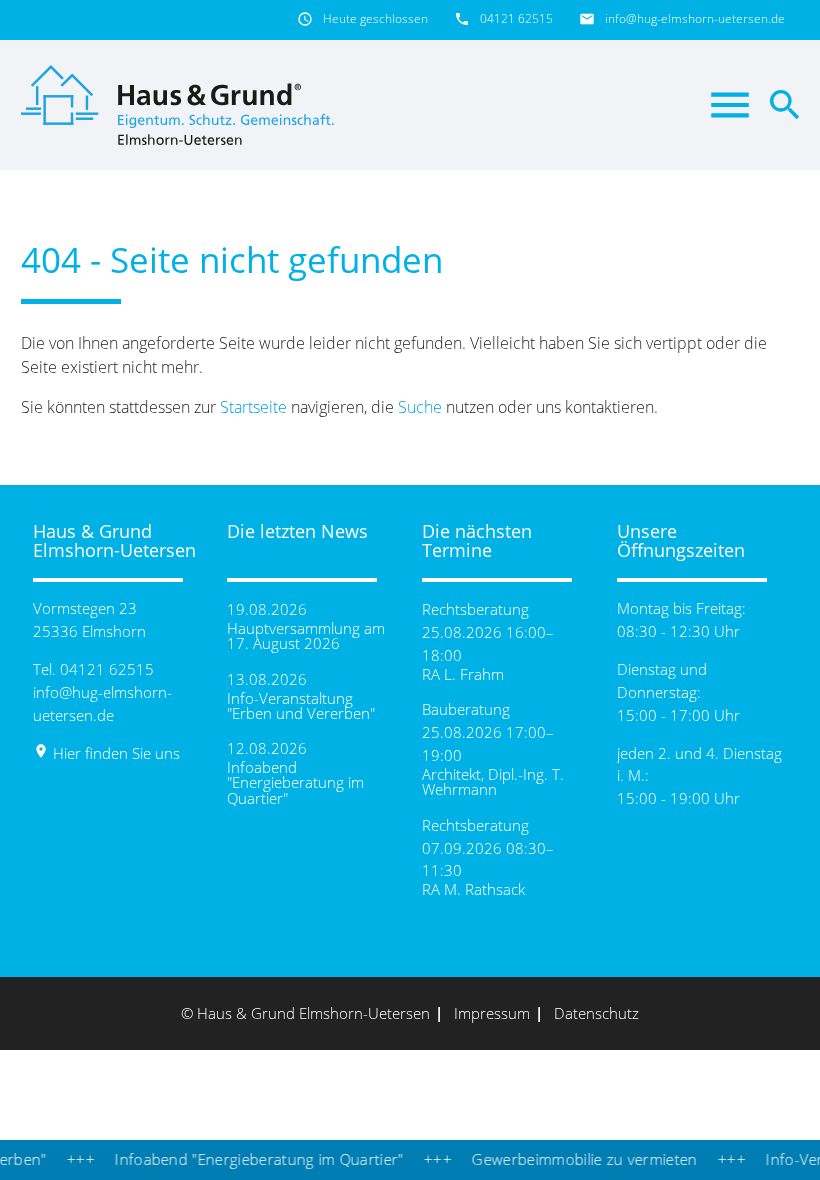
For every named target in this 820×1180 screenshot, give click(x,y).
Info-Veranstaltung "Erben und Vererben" (301, 706)
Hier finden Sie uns (106, 753)
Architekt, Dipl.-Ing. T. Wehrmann (493, 782)
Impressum (492, 1013)
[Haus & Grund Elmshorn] (181, 105)
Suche (420, 407)
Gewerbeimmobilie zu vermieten (571, 1159)
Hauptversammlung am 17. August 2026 (306, 636)
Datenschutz (596, 1013)
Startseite (253, 407)
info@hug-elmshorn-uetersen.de (695, 18)
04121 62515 (516, 18)
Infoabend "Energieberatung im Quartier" (295, 783)
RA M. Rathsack (473, 889)
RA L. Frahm (463, 674)
